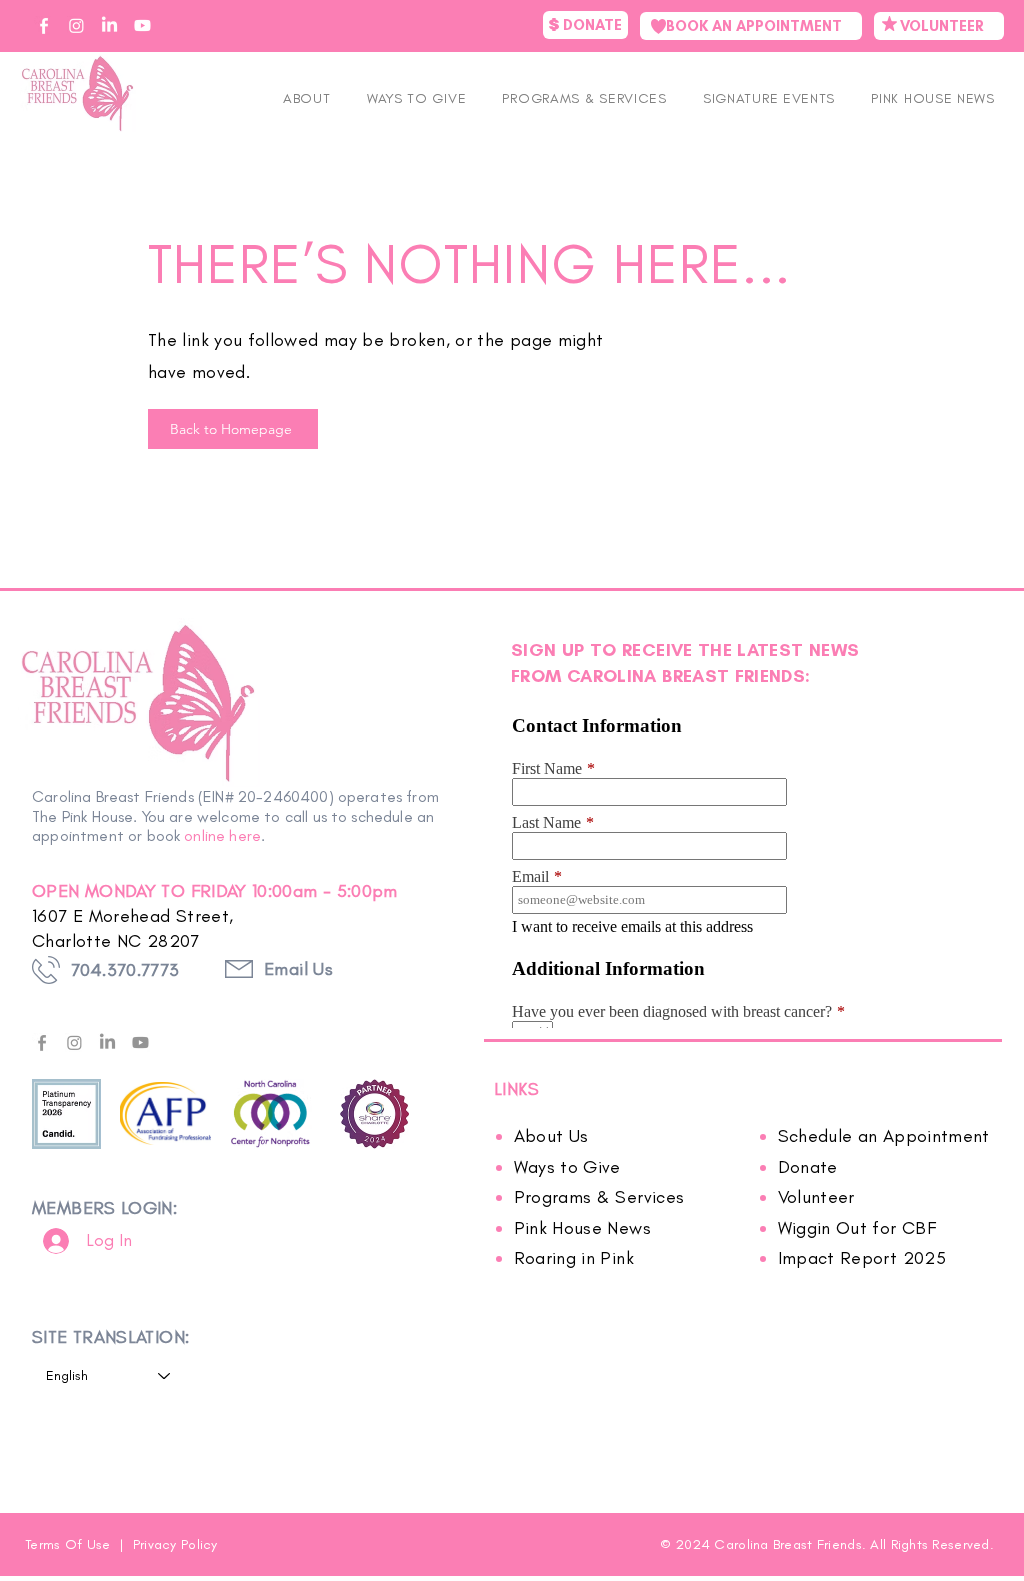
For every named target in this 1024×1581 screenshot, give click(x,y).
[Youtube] (140, 1042)
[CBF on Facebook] (43, 25)
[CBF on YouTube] (142, 25)
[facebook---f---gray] (41, 1042)
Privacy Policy (175, 1544)
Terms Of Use (70, 1544)
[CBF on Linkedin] (109, 25)
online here (222, 835)
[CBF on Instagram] (76, 25)
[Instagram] (74, 1042)
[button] (769, 98)
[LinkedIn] (107, 1042)
